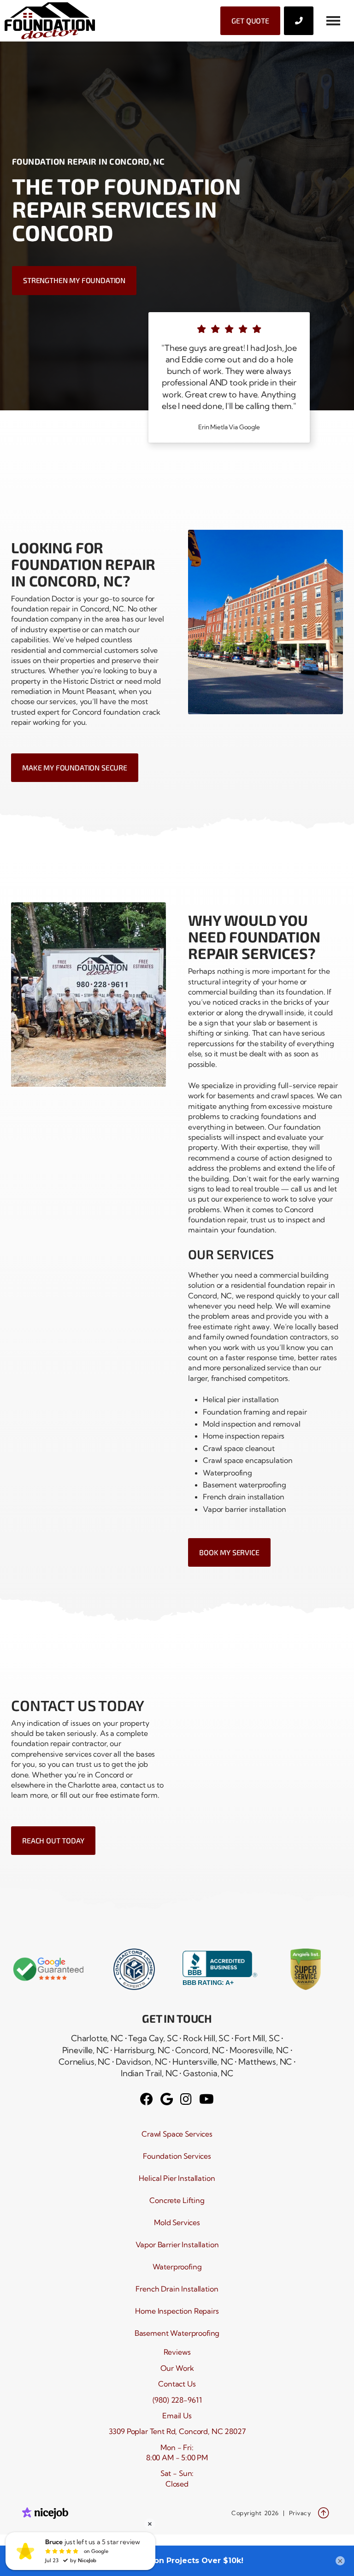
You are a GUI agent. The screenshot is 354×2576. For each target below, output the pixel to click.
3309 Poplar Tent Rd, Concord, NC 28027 (177, 2431)
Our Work (177, 2368)
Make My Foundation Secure (75, 767)
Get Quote (250, 21)
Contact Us (177, 2384)
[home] (50, 21)
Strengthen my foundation (74, 280)
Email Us (177, 2416)
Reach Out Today (53, 1840)
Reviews (177, 2352)
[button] (333, 21)
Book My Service (229, 1552)
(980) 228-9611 (177, 2400)
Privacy (300, 2513)
